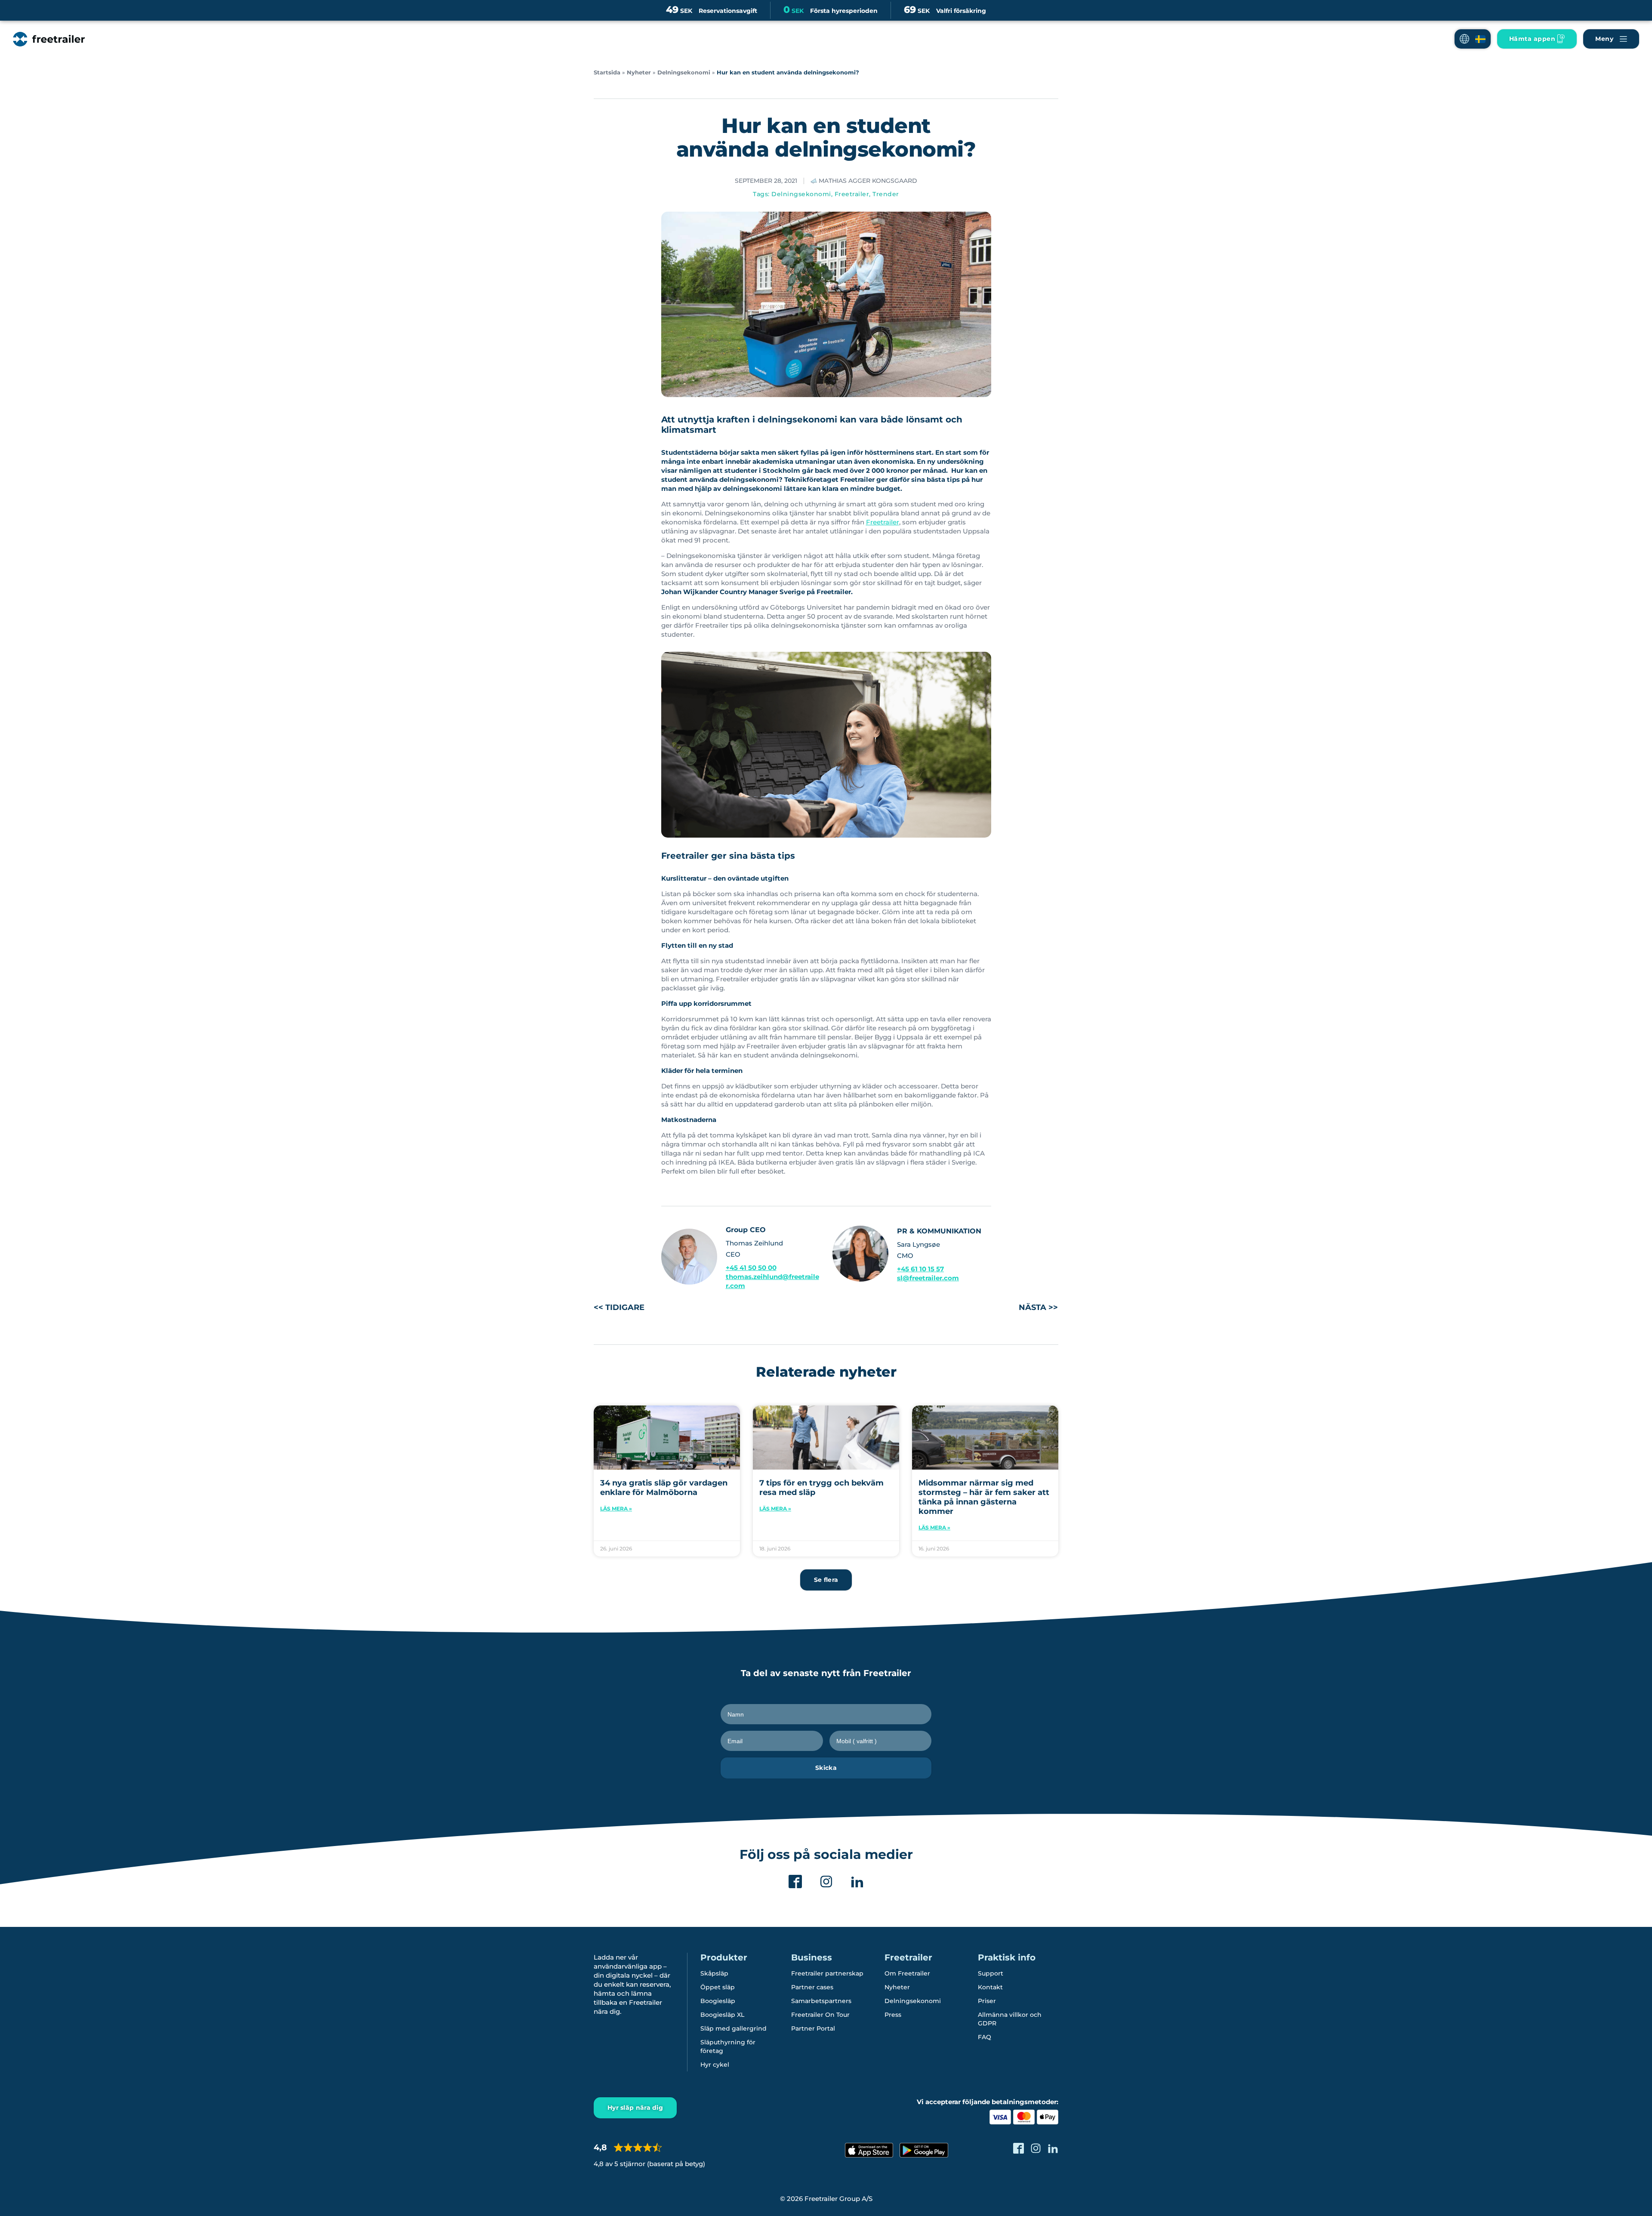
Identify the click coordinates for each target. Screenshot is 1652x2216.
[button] (1473, 39)
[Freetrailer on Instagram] (1036, 2148)
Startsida (607, 72)
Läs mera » (616, 1509)
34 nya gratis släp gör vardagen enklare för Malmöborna (664, 1488)
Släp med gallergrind (734, 2028)
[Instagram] (826, 1882)
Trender (886, 194)
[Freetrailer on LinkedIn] (1053, 2148)
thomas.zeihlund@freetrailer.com (772, 1281)
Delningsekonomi (684, 72)
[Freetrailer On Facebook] (795, 1882)
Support (991, 1973)
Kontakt (990, 1987)
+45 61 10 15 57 (920, 1269)
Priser (987, 2001)
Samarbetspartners (821, 2001)
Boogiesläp (718, 2001)
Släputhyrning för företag (728, 2046)
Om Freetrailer (907, 1973)
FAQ (985, 2037)
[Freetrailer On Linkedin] (857, 1882)
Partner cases (812, 1987)
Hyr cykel (715, 2065)
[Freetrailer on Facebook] (1019, 2148)
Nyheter (639, 72)
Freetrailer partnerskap (827, 1973)
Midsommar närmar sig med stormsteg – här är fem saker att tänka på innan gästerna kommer (984, 1497)
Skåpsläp (714, 1973)
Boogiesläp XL (722, 2015)
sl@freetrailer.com (928, 1278)
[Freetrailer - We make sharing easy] (49, 39)
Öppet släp (718, 1987)
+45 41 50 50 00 (751, 1268)
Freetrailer (852, 194)
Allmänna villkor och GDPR (1010, 2019)
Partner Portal (813, 2028)
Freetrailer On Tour (820, 2015)
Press (893, 2015)
